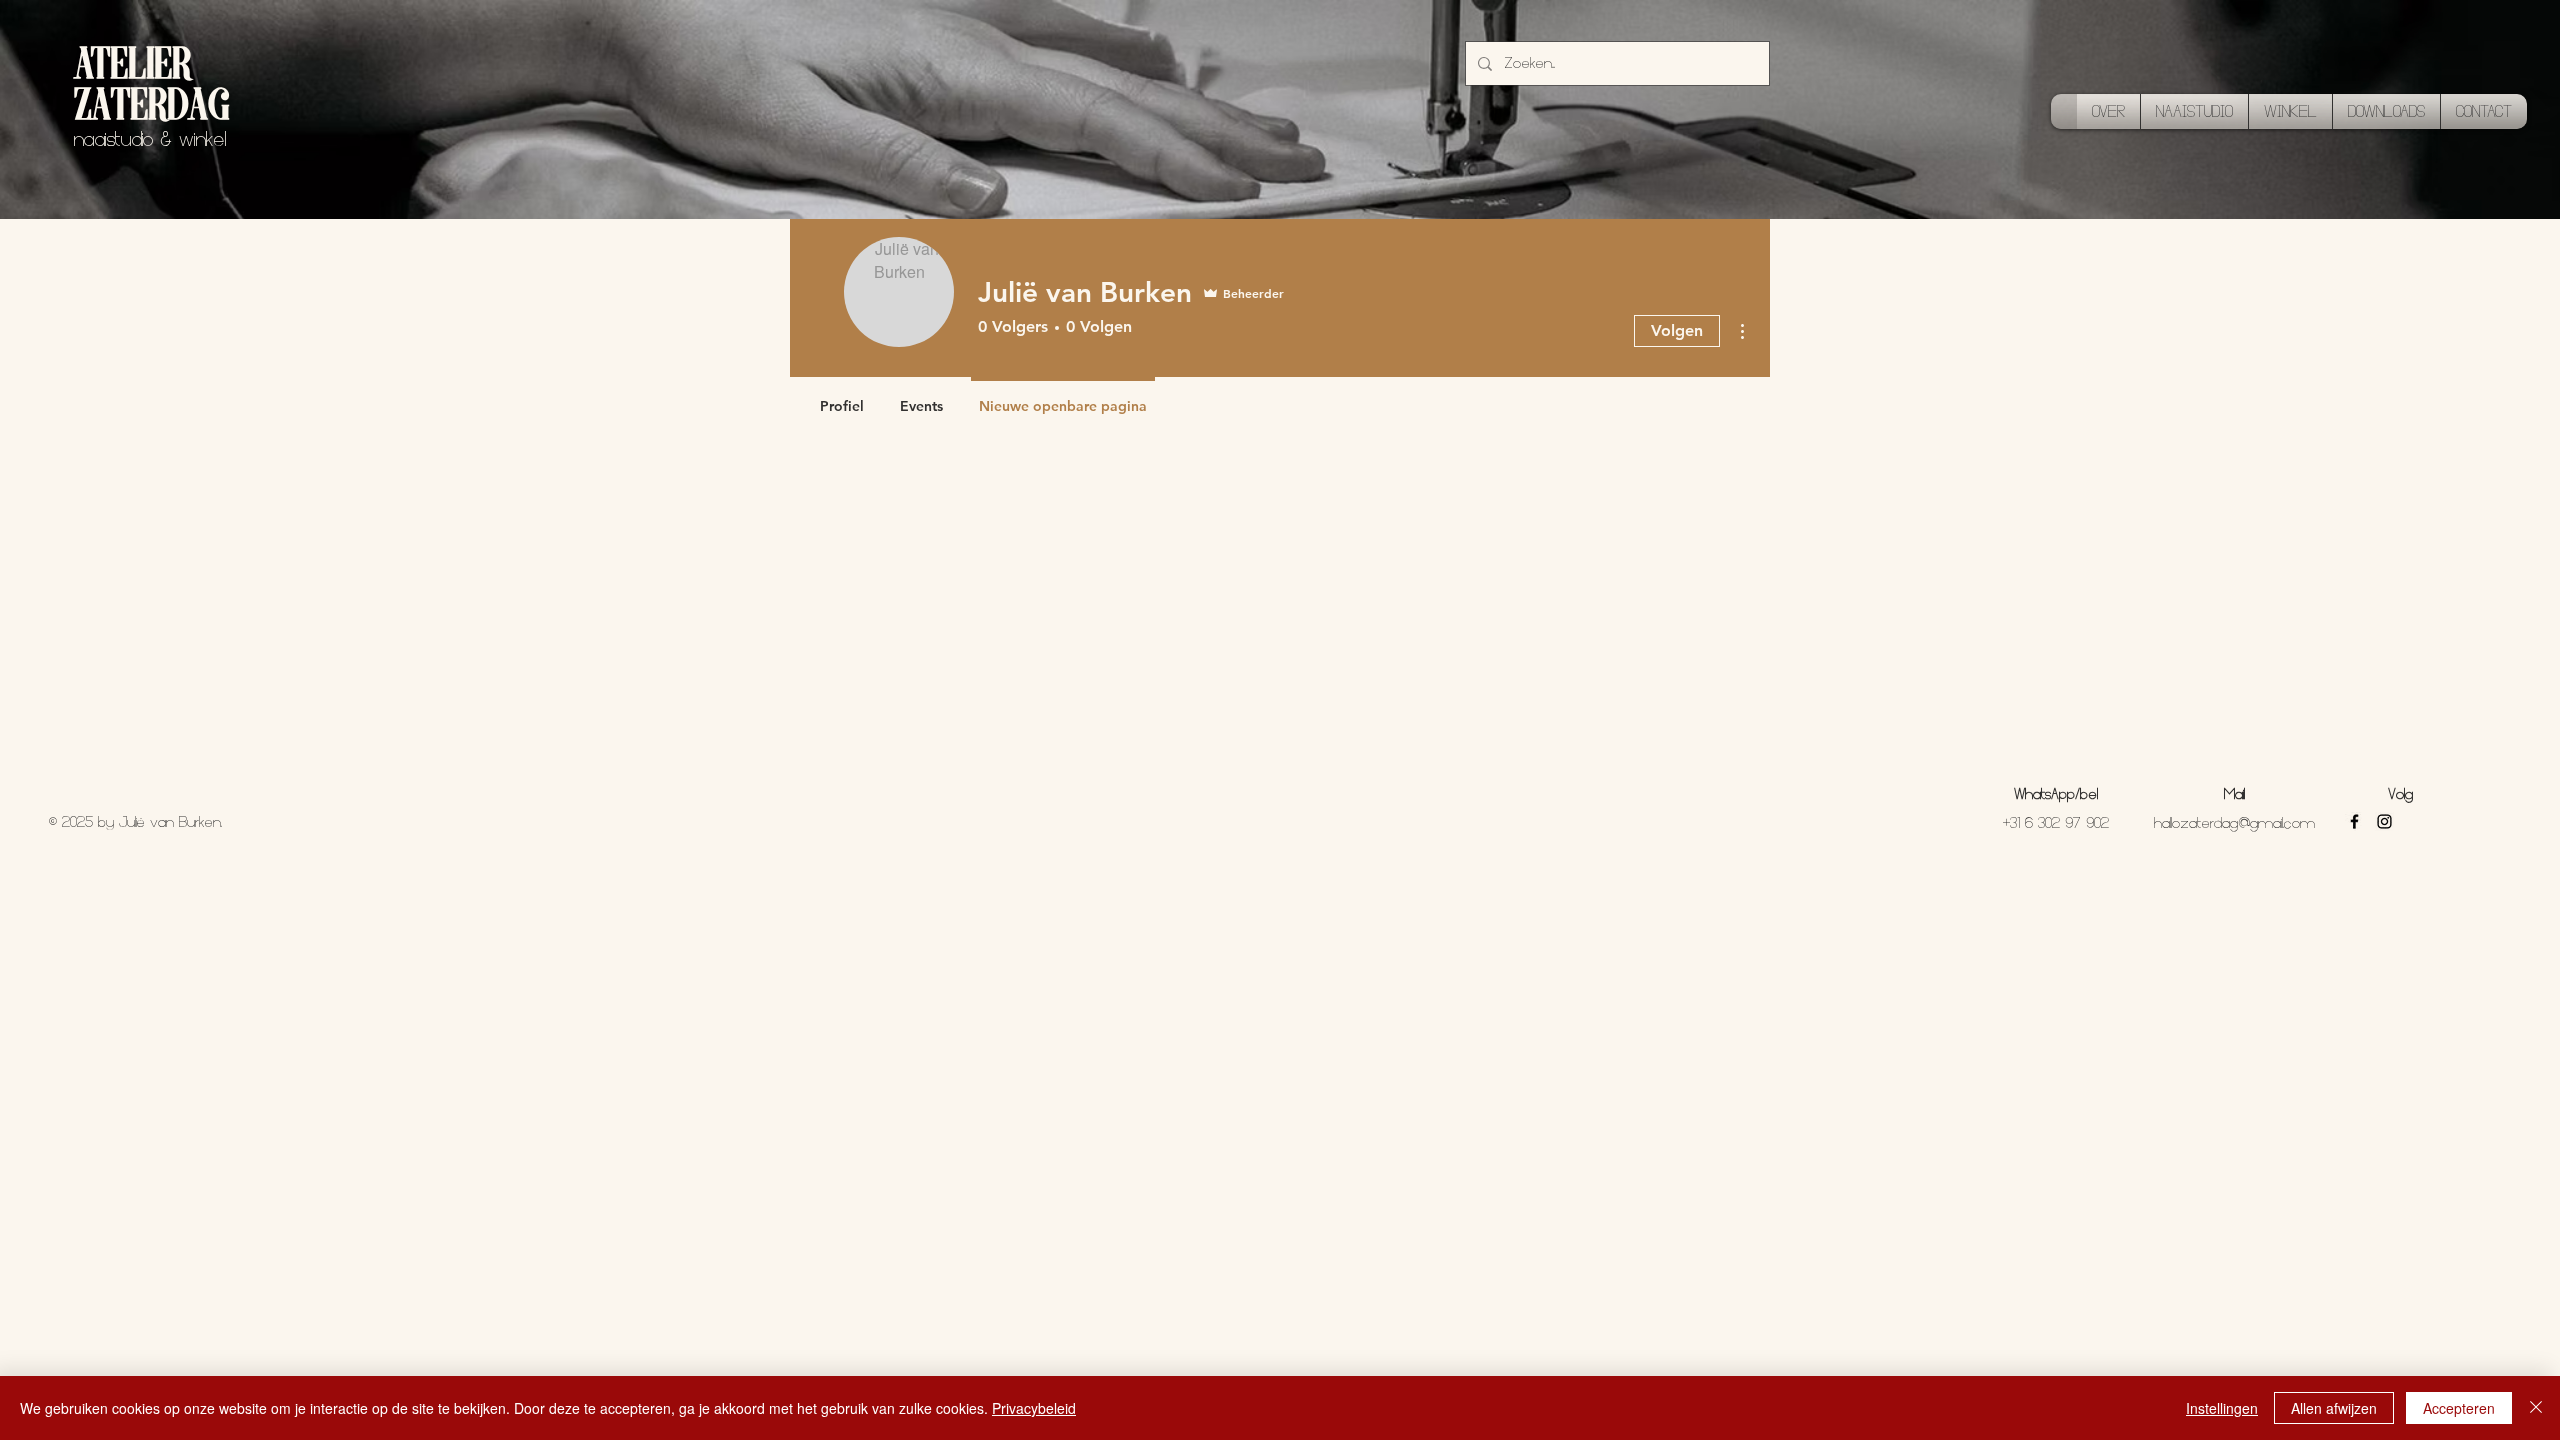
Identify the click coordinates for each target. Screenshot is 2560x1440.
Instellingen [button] (2222, 1408)
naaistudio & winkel (150, 139)
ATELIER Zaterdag (151, 88)
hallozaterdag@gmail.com (2234, 823)
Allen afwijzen (2334, 1408)
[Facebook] (2354, 821)
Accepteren (2459, 1408)
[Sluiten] (2536, 1408)
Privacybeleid (1034, 1408)
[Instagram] (2384, 821)
